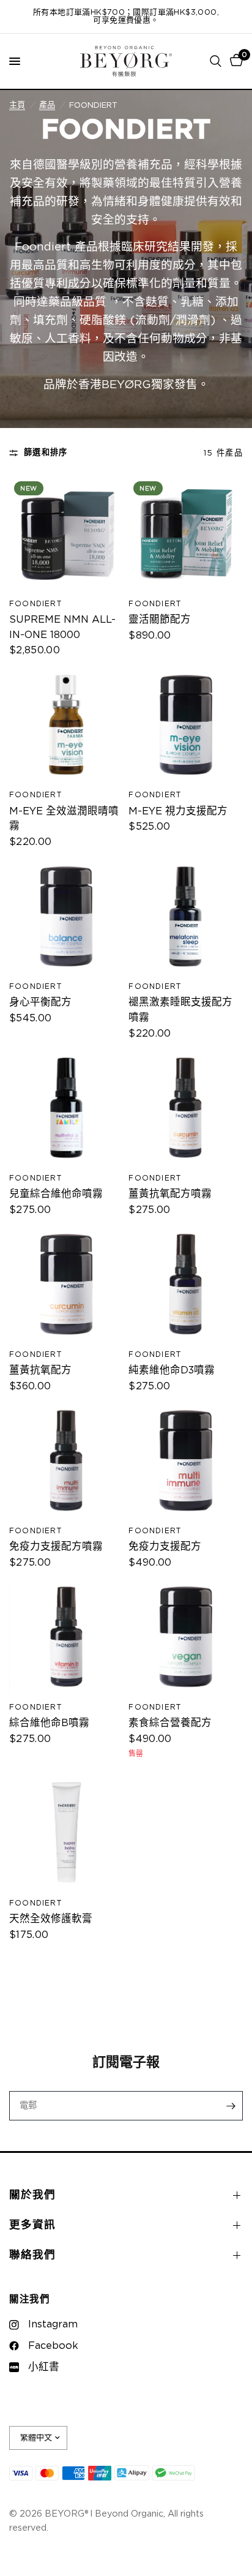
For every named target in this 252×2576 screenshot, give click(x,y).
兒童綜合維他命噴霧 (56, 1194)
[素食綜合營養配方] (186, 1637)
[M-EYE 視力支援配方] (186, 725)
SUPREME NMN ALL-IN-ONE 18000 (62, 627)
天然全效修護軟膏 (51, 1919)
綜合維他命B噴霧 (49, 1723)
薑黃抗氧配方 (40, 1370)
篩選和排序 (46, 452)
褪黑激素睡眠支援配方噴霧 (180, 1010)
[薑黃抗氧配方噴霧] (186, 1108)
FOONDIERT (35, 604)
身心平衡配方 (40, 1002)
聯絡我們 (32, 2255)
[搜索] (216, 61)
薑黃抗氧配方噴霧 (170, 1194)
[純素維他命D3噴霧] (186, 1284)
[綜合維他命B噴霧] (66, 1637)
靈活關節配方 (160, 620)
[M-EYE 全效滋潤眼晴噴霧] (66, 725)
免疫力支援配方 (165, 1547)
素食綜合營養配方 (170, 1723)
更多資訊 (32, 2225)
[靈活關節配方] (186, 534)
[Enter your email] (231, 2106)
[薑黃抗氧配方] (66, 1284)
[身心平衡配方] (66, 917)
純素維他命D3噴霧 (172, 1370)
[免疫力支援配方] (186, 1461)
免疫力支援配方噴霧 (56, 1547)
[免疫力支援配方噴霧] (66, 1461)
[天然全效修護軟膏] (66, 1833)
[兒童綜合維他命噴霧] (66, 1108)
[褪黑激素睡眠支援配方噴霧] (186, 917)
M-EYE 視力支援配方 (178, 811)
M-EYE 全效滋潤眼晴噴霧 (64, 819)
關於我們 (32, 2195)
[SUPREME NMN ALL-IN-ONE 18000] (66, 534)
